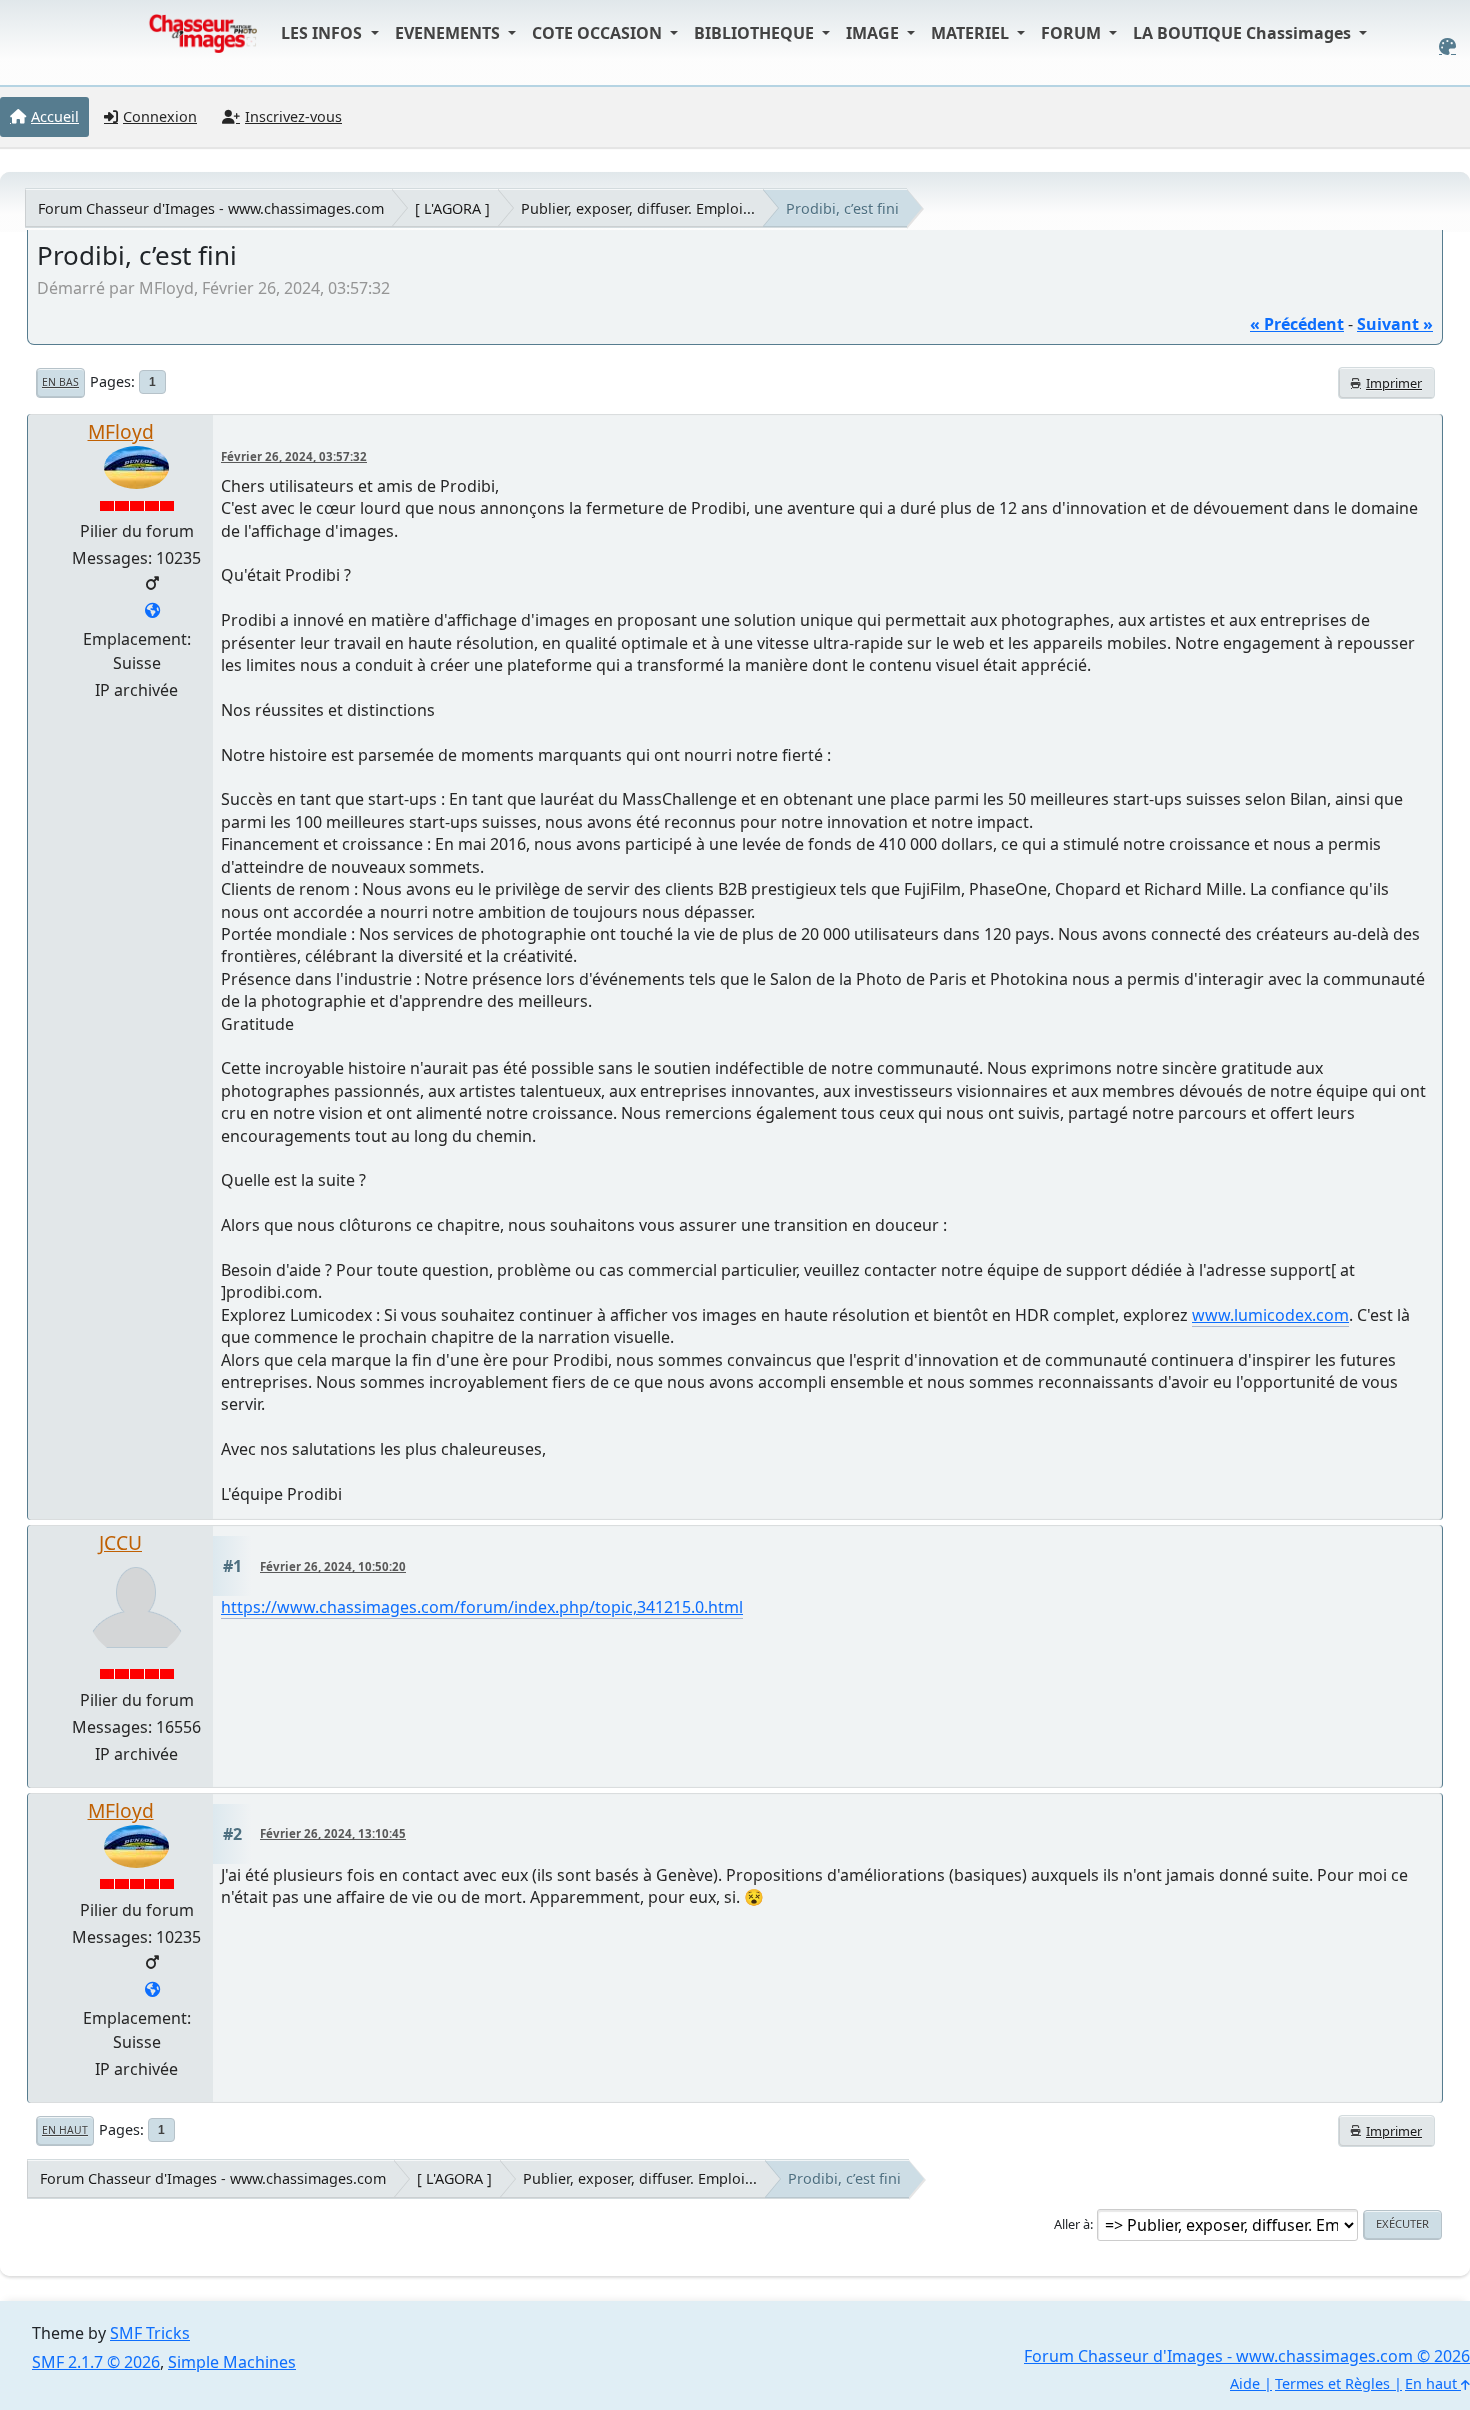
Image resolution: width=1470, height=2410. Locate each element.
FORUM (1073, 33)
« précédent (1297, 324)
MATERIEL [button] (972, 33)
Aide (1245, 2383)
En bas (60, 382)
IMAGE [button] (874, 33)
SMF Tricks (150, 2333)
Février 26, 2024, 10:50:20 (333, 1566)
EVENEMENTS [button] (449, 33)
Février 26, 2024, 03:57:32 (294, 456)
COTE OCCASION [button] (599, 33)
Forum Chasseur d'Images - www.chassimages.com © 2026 (1247, 2356)
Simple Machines (232, 2362)
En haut (65, 2130)
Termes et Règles (1332, 2383)
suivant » (1395, 324)
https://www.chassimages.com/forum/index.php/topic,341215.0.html (482, 1607)
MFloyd (121, 431)
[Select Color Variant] (1447, 46)
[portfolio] (152, 612)
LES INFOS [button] (323, 33)
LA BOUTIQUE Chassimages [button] (1244, 33)
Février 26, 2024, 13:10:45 (333, 1833)
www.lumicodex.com (1270, 1315)
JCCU (120, 1542)
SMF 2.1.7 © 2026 (96, 2362)
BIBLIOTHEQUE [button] (756, 33)
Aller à (1072, 2224)
